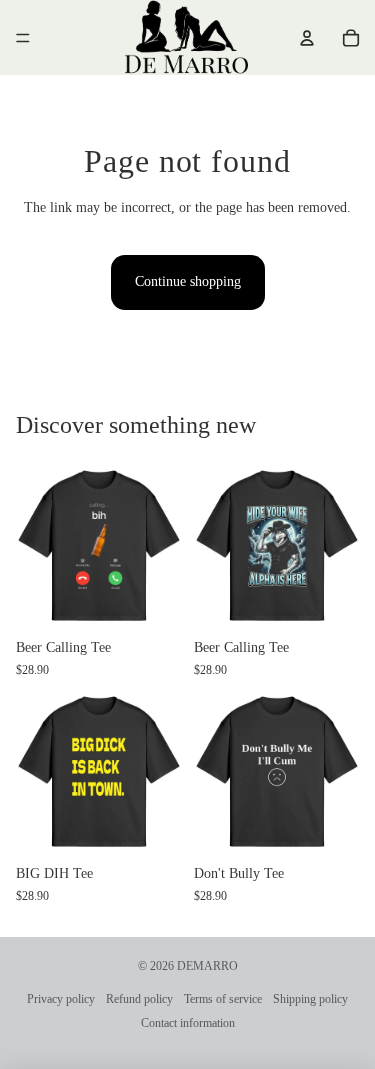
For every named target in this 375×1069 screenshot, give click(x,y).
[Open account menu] (307, 38)
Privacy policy (61, 999)
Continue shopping (188, 281)
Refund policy (139, 999)
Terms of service (223, 999)
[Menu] (23, 38)
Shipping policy (310, 999)
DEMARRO (207, 966)
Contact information (188, 1023)
